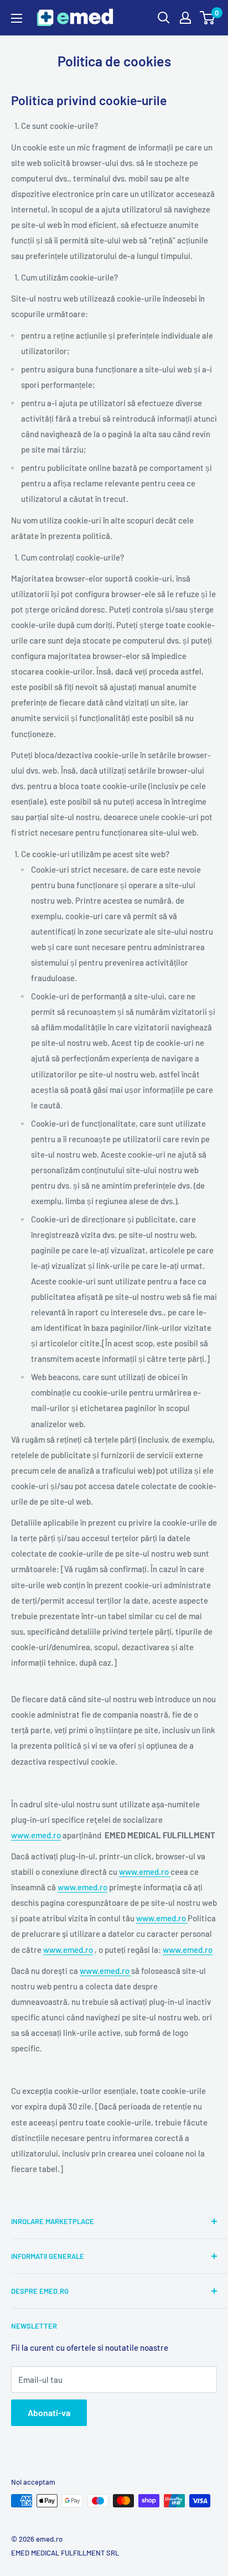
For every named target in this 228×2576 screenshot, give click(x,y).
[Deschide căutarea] (164, 18)
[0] (208, 18)
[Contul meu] (185, 18)
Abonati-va (49, 2412)
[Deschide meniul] (17, 18)
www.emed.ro (36, 1835)
